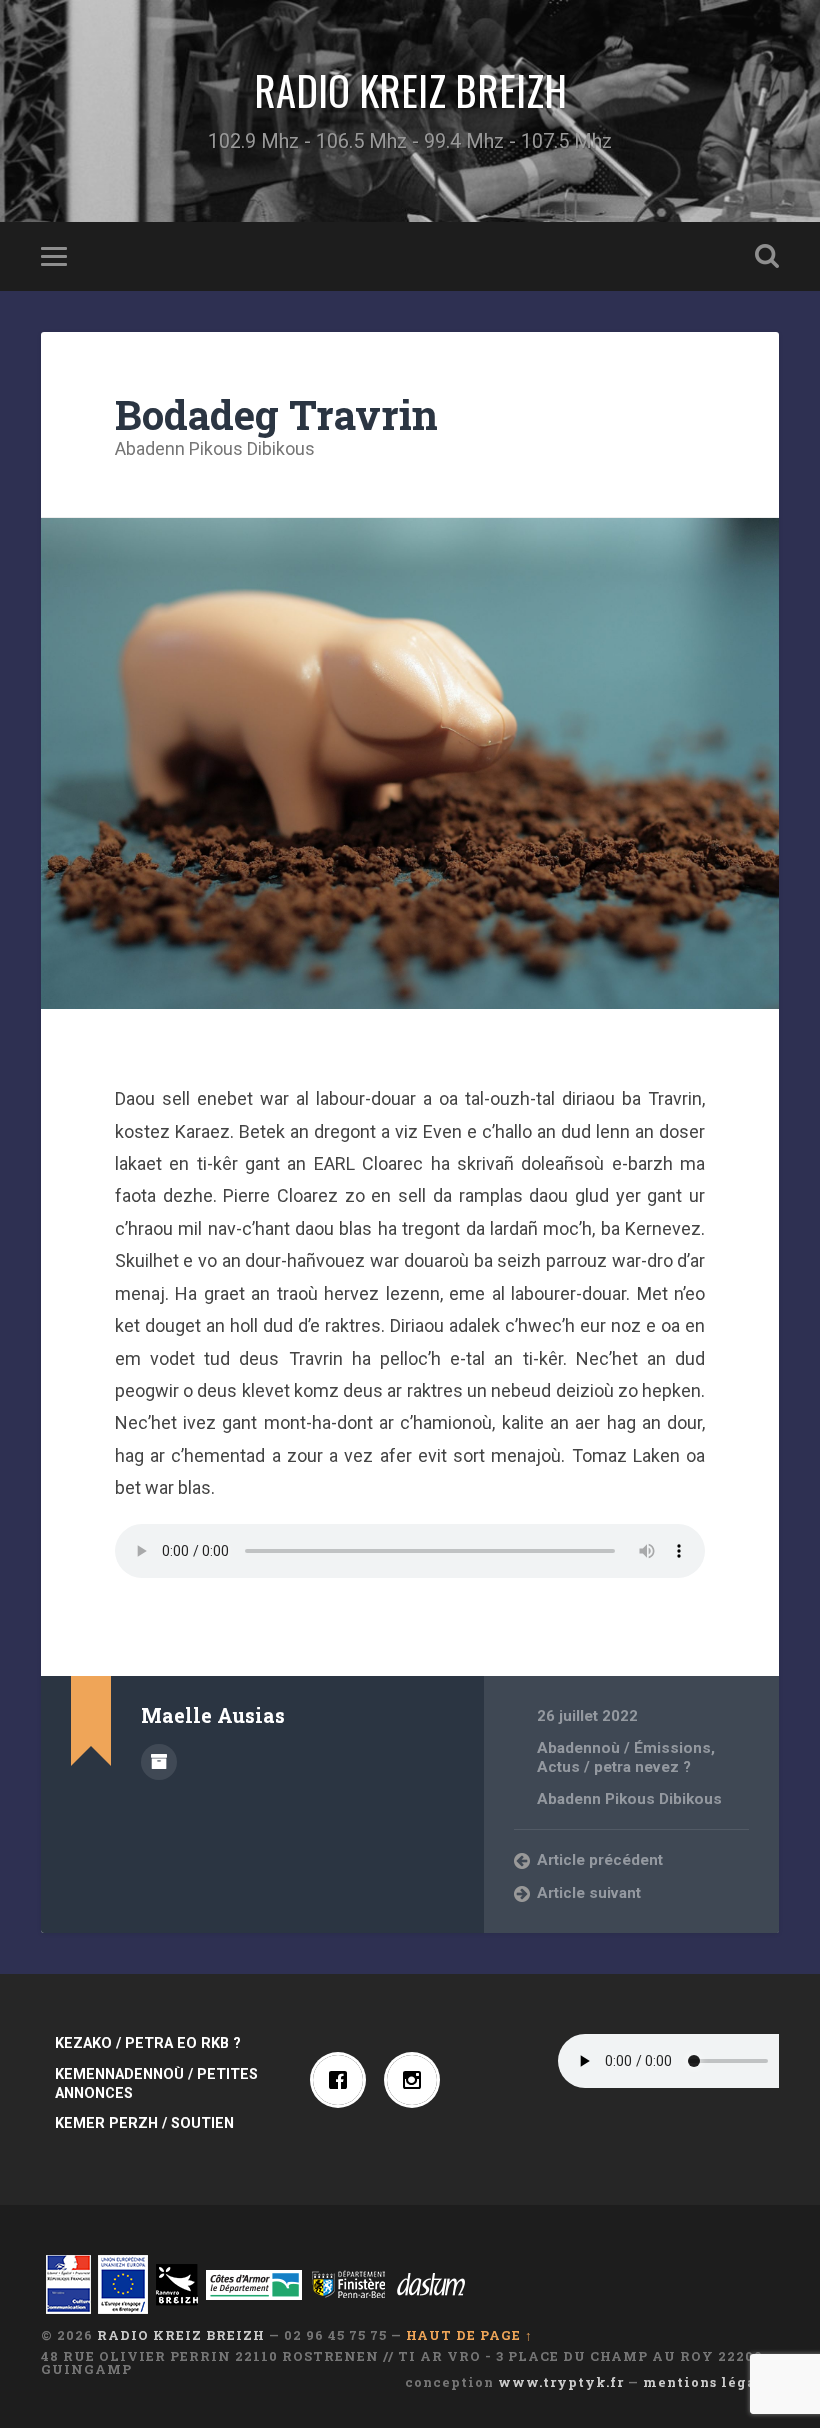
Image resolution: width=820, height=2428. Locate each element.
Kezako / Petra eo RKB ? (148, 2043)
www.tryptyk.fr (561, 2382)
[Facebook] (343, 2080)
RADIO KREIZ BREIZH (410, 90)
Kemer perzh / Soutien (144, 2123)
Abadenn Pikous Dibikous (215, 448)
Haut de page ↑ (469, 2335)
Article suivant (589, 1893)
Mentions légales (711, 2382)
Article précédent (600, 1860)
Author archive (159, 1762)
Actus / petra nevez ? (614, 1767)
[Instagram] (417, 2080)
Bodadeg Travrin (276, 414)
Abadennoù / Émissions (624, 1748)
